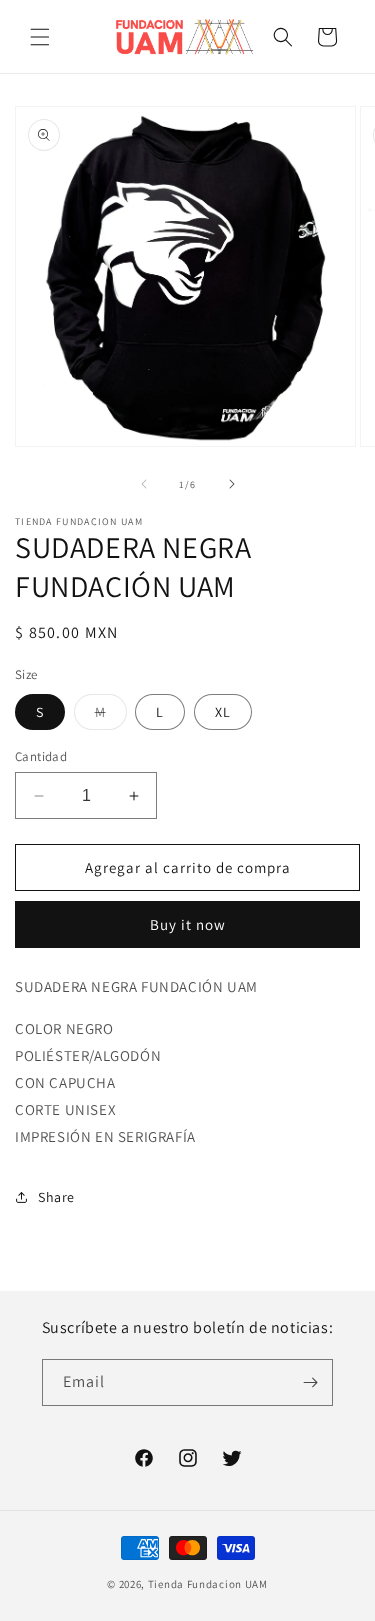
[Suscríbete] (310, 1382)
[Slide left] (144, 484)
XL (223, 712)
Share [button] (56, 1197)
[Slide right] (232, 484)
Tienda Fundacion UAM (208, 1584)
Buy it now (188, 924)
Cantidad (41, 756)
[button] (40, 37)
